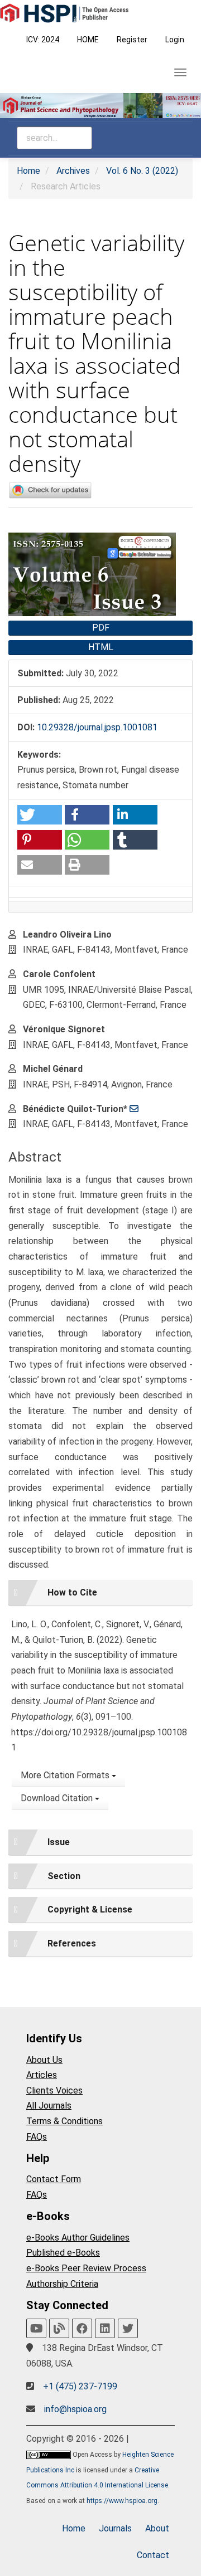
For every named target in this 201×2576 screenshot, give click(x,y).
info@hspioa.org (75, 2409)
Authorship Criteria (62, 2284)
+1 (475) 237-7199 (80, 2386)
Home (28, 171)
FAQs (37, 2137)
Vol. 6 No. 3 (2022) (142, 171)
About (157, 2528)
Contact (153, 2555)
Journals (115, 2528)
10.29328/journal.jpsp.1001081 (97, 727)
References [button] (72, 1943)
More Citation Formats (66, 1775)
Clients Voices (54, 2090)
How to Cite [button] (72, 1592)
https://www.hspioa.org (122, 2501)
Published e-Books (63, 2253)
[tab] (100, 1593)
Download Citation (58, 1798)
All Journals (49, 2106)
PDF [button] (101, 628)
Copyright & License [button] (90, 1909)
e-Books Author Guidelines (78, 2238)
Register (132, 40)
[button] (40, 815)
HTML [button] (101, 647)
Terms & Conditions (64, 2121)
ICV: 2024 (43, 40)
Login (175, 40)
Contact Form (54, 2179)
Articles (42, 2075)
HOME (88, 40)
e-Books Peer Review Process (86, 2268)
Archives (73, 171)
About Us (44, 2060)
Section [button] (64, 1876)
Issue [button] (59, 1842)
